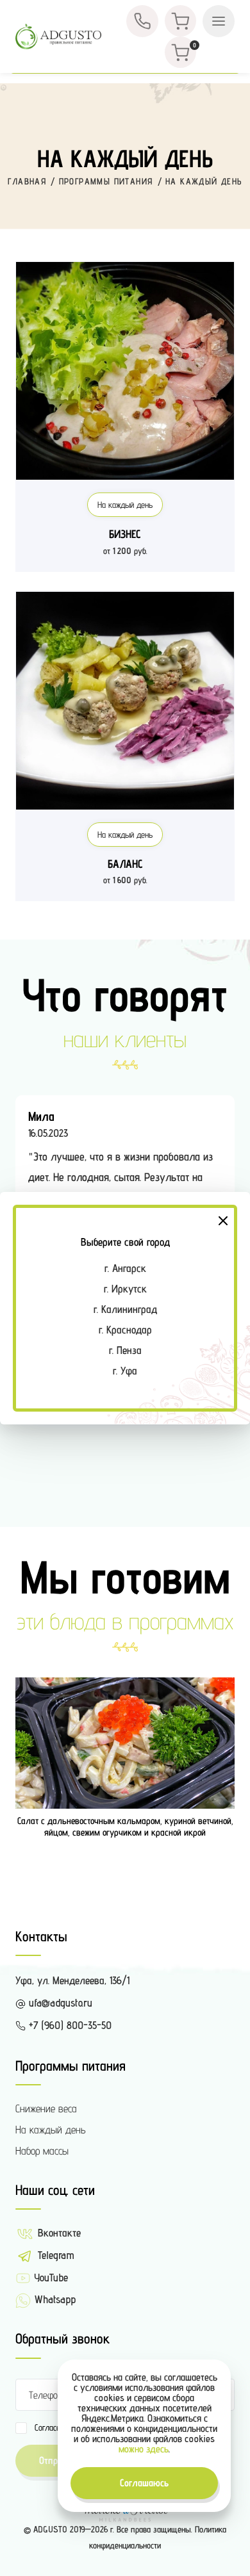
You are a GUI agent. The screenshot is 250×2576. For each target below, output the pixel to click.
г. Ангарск (125, 1268)
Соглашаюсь (144, 2483)
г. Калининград (125, 1309)
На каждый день (125, 505)
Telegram (54, 2255)
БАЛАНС (125, 864)
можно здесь (144, 2449)
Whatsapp (53, 2299)
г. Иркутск (125, 1289)
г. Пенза (125, 1350)
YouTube (49, 2278)
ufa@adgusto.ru (59, 2003)
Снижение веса (46, 2108)
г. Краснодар (125, 1330)
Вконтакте (58, 2233)
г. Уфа (125, 1371)
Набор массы (42, 2151)
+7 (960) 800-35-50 (69, 2025)
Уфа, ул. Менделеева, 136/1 (72, 1980)
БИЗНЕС (125, 534)
